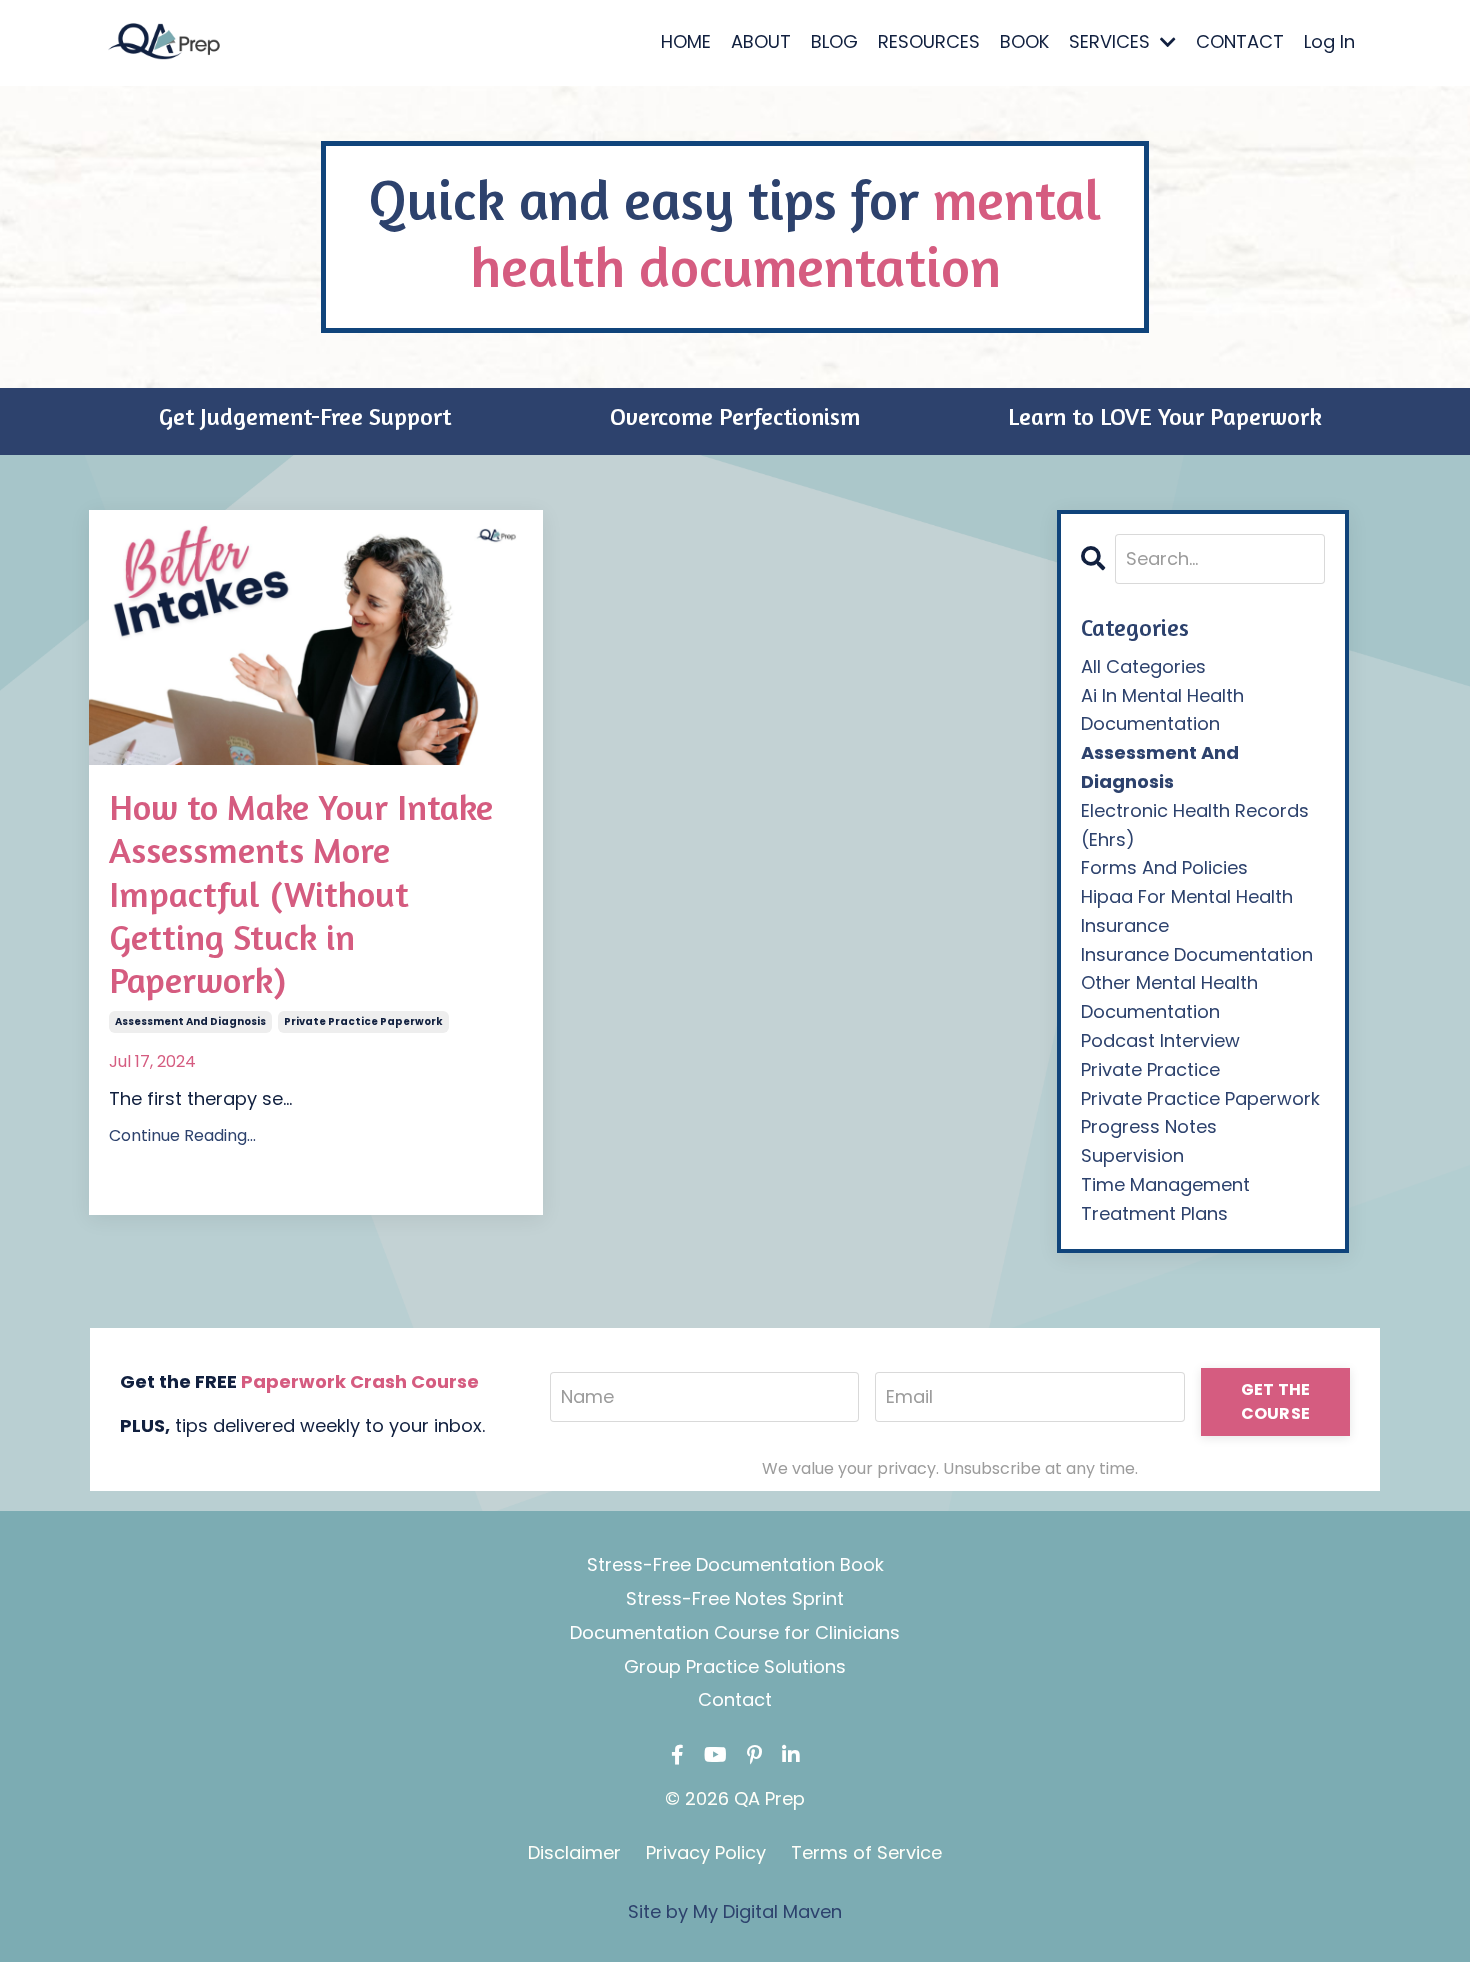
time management (1165, 1184)
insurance (1125, 925)
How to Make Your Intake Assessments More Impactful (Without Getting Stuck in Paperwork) (301, 893)
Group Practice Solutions (735, 1666)
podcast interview (1160, 1040)
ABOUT (761, 41)
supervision (1132, 1155)
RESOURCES (929, 41)
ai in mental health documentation (1162, 710)
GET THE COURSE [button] (1276, 1401)
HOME (686, 41)
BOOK (1024, 41)
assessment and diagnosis (190, 1021)
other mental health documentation (1169, 997)
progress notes (1149, 1126)
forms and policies (1164, 867)
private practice (1150, 1069)
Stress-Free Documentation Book (735, 1564)
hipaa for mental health (1187, 896)
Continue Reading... (182, 1135)
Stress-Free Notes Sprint (735, 1598)
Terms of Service (866, 1852)
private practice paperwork (363, 1021)
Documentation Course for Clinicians (735, 1632)
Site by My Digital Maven (735, 1911)
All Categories (1143, 666)
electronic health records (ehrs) (1195, 825)
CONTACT (1240, 41)
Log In (1329, 41)
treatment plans (1154, 1213)
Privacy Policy (706, 1852)
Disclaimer (574, 1852)
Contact (735, 1699)
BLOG (834, 41)
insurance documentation (1197, 954)
